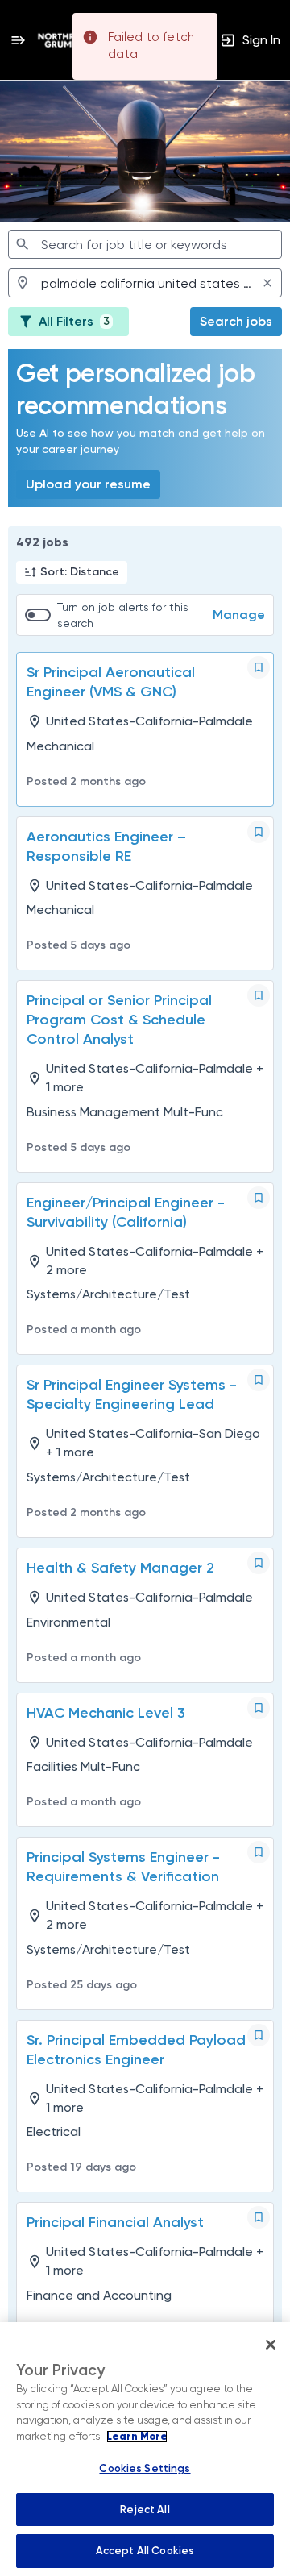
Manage (239, 615)
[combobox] (145, 244)
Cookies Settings (145, 2468)
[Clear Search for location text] (267, 283)
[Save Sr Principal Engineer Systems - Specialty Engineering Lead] (259, 1380)
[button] (72, 572)
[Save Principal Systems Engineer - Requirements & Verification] (259, 1852)
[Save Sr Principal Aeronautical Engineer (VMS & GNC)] (259, 667)
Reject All (145, 2510)
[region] (145, 2449)
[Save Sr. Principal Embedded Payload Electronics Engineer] (259, 2035)
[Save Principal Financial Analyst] (259, 2217)
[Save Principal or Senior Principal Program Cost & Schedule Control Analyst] (259, 995)
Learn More (137, 2437)
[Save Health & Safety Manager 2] (259, 1563)
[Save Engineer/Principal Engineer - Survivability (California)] (259, 1198)
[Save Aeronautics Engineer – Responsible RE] (259, 832)
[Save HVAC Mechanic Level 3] (259, 1708)
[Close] (271, 2345)
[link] (70, 40)
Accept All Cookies (145, 2551)
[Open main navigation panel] (18, 40)
